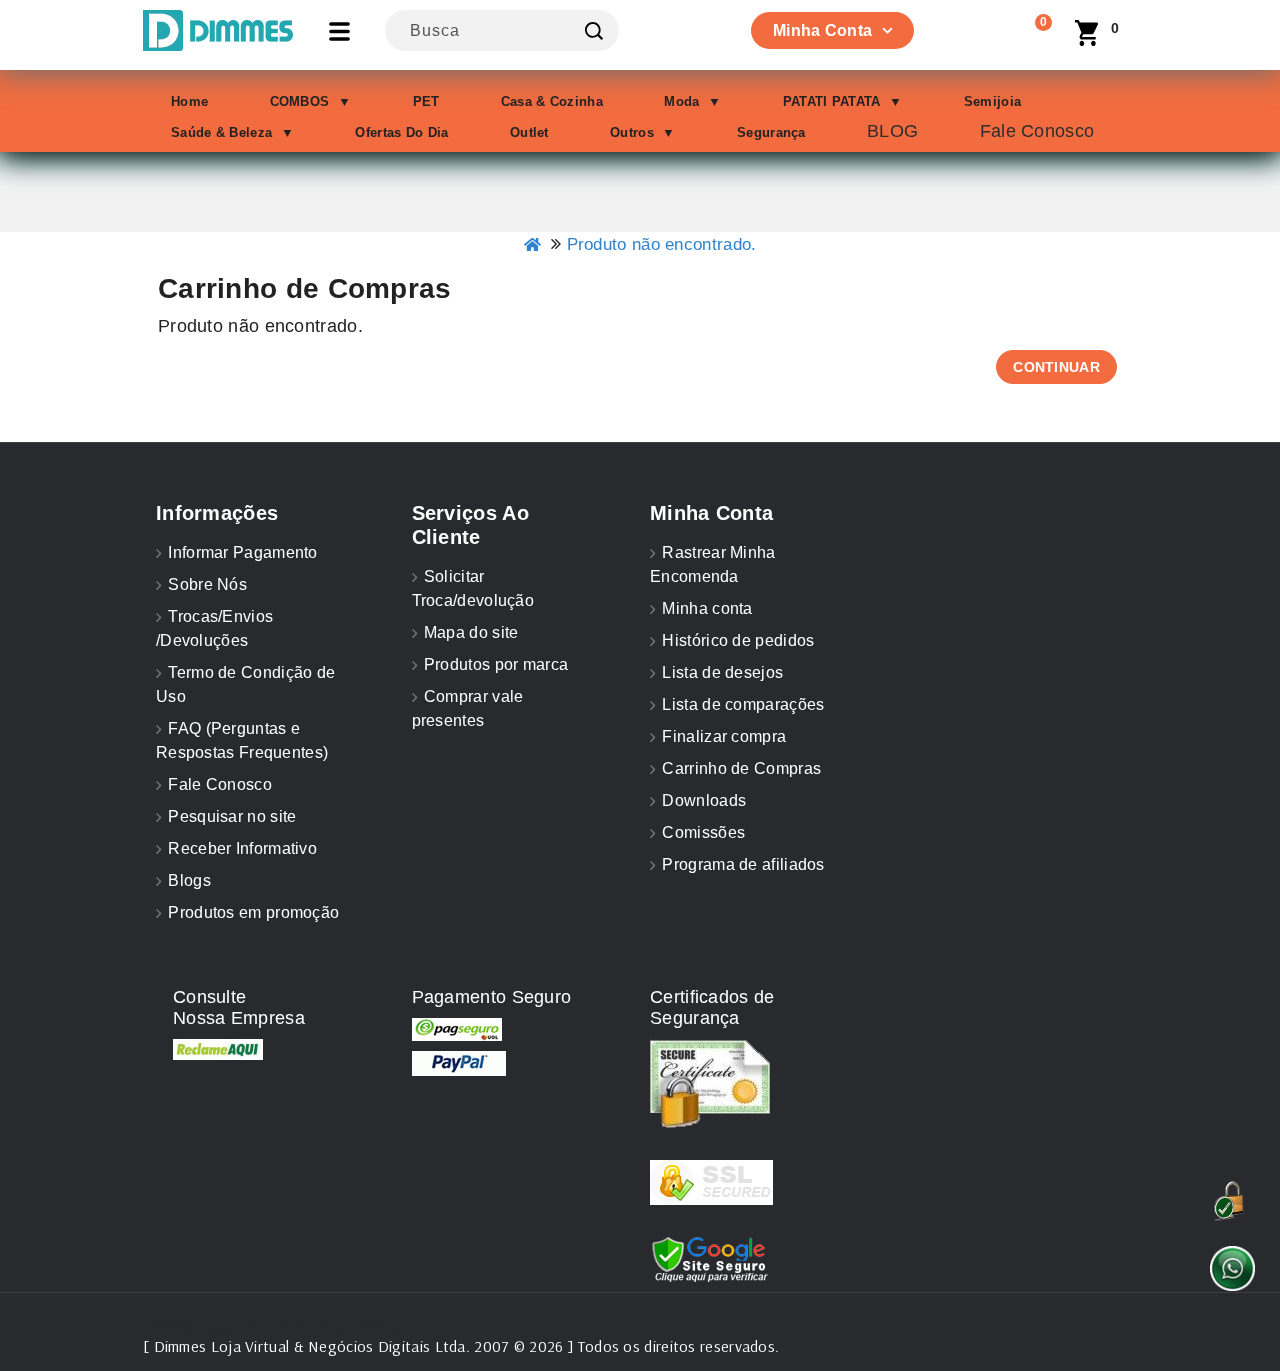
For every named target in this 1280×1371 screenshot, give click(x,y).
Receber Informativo (242, 848)
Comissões (703, 832)
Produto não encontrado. (662, 244)
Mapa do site (471, 632)
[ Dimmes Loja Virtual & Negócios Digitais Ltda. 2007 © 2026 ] (358, 1346)
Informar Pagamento (242, 552)
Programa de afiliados (743, 864)
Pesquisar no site (232, 816)
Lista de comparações (743, 704)
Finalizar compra (724, 736)
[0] (1025, 35)
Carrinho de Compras (741, 768)
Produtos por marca (496, 664)
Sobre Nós (207, 584)
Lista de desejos (722, 672)
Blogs (189, 880)
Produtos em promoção (253, 912)
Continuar (1056, 367)
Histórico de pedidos (738, 640)
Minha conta (707, 608)
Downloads (704, 800)
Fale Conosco (220, 784)
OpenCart (380, 1326)
